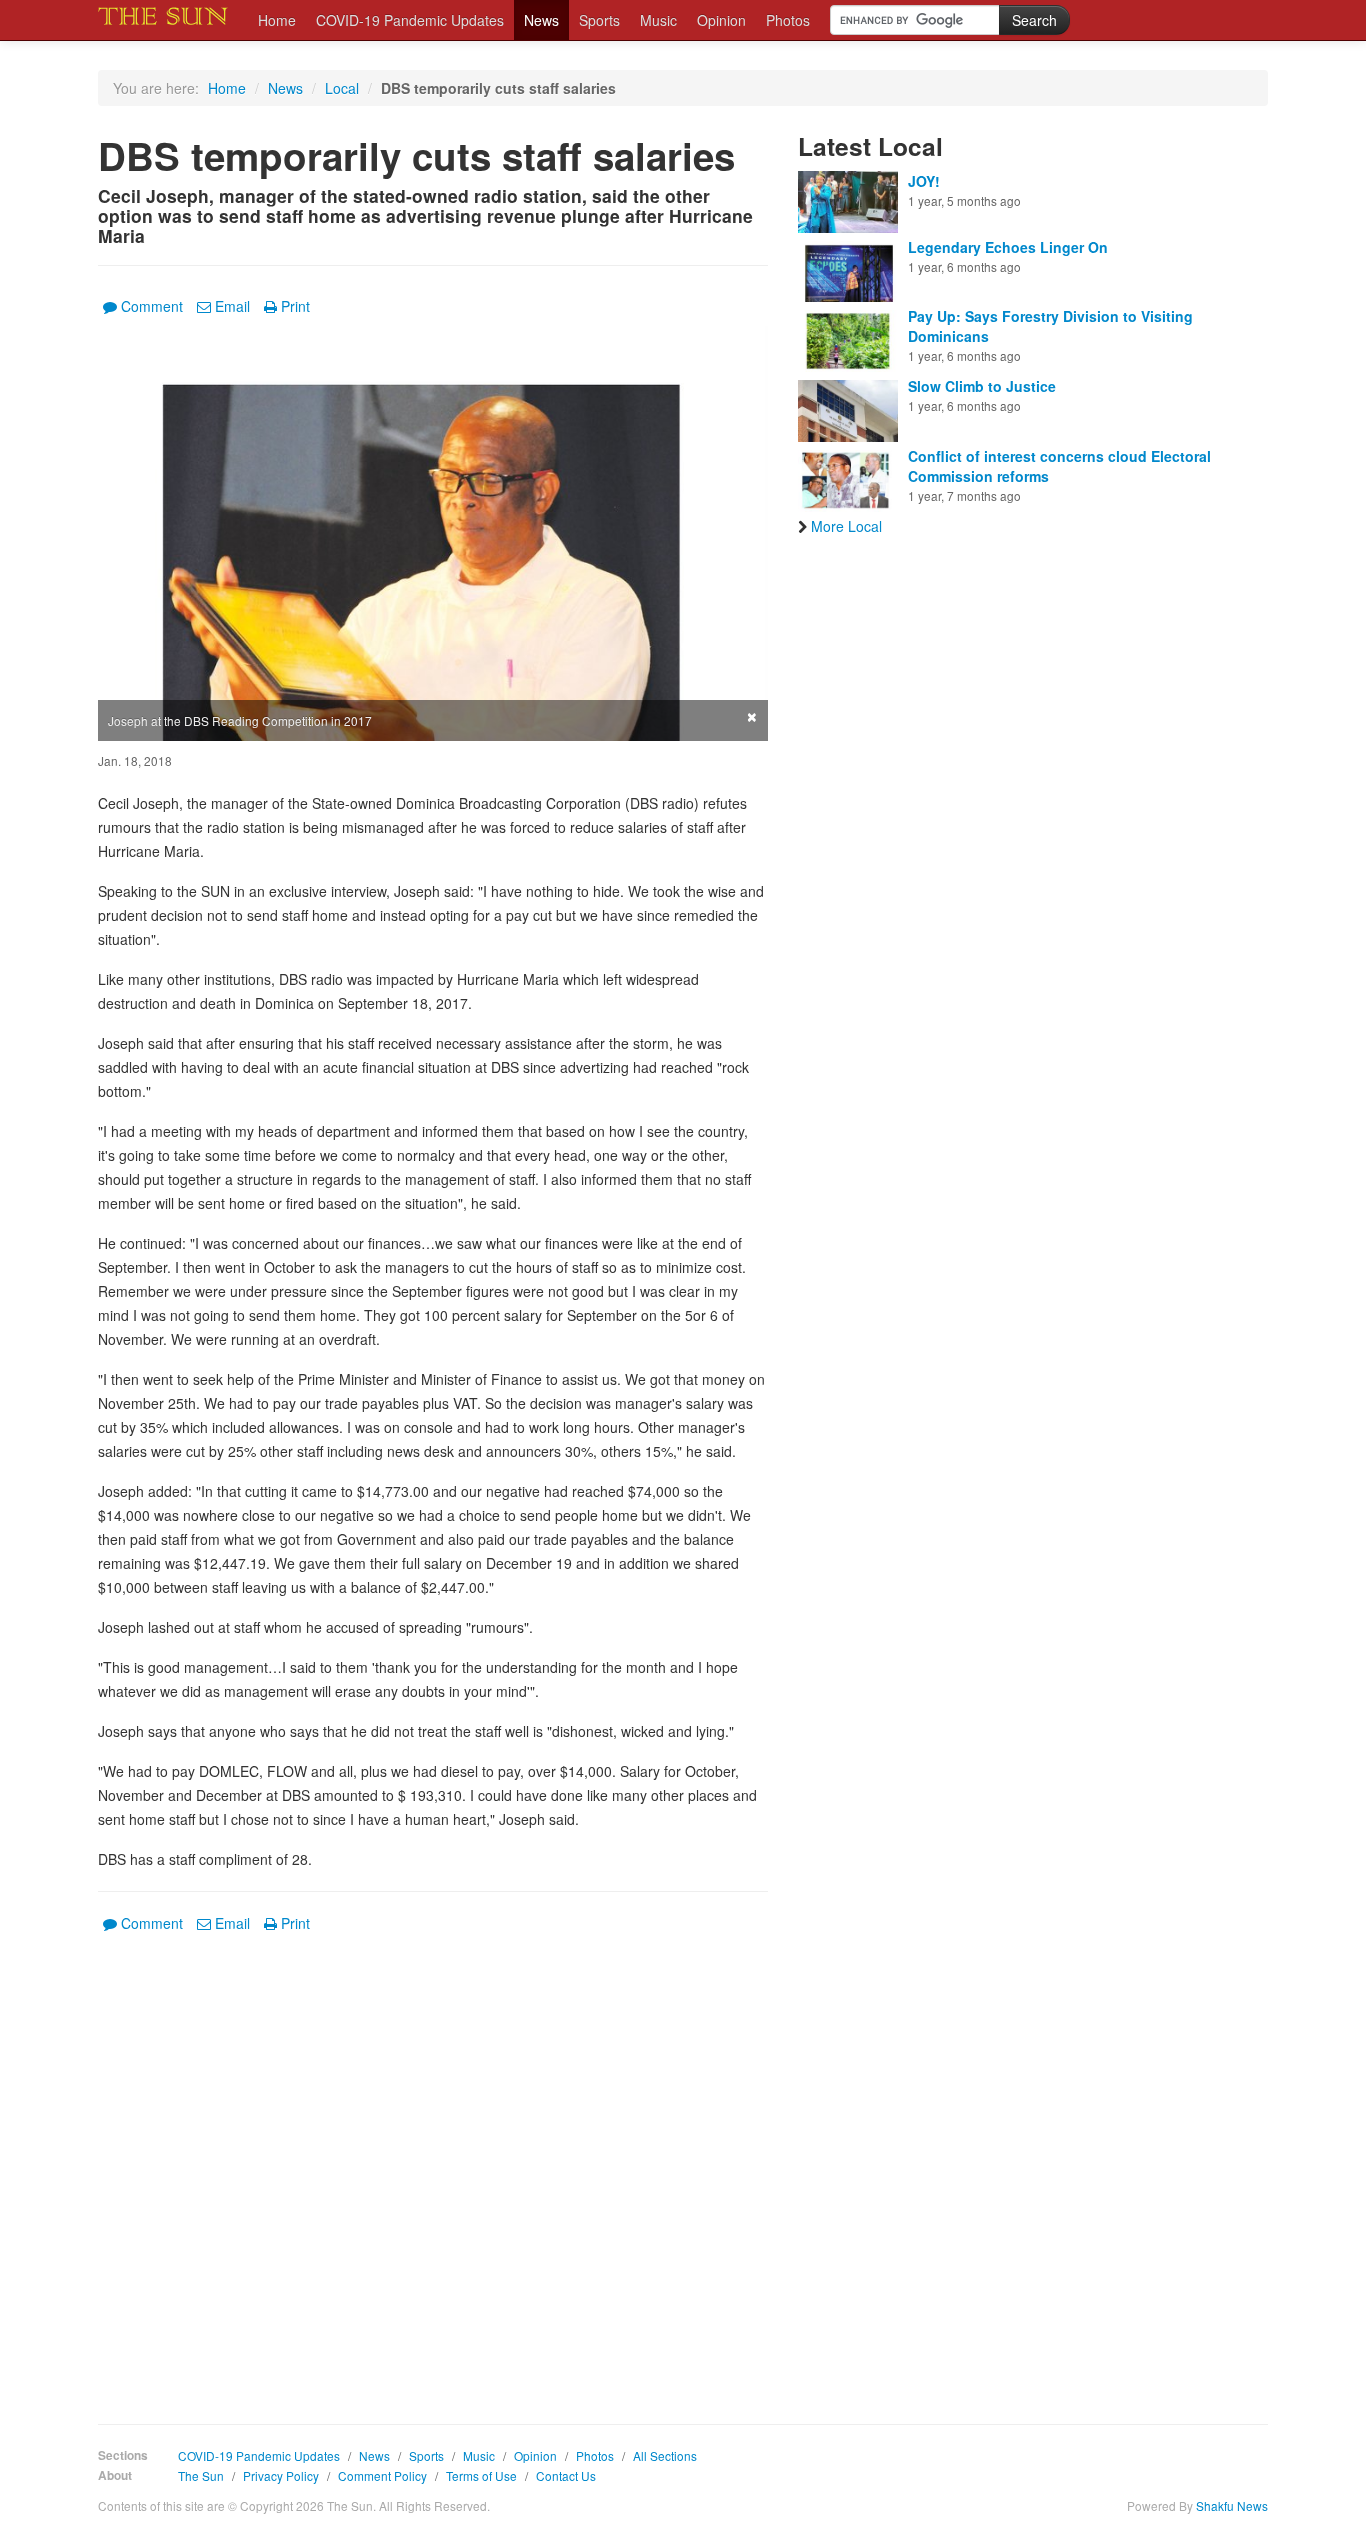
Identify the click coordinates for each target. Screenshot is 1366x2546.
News (541, 20)
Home (277, 20)
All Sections (665, 2455)
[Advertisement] (433, 2164)
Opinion (721, 20)
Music (658, 20)
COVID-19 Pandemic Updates (410, 20)
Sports (599, 20)
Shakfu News (1232, 2505)
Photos (788, 20)
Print (295, 306)
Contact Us (566, 2475)
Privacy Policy (281, 2475)
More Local (846, 526)
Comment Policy (382, 2475)
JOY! (924, 181)
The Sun (201, 2475)
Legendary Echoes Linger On (1008, 247)
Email (232, 306)
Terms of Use (481, 2475)
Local (342, 88)
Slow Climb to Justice (982, 386)
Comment (152, 306)
